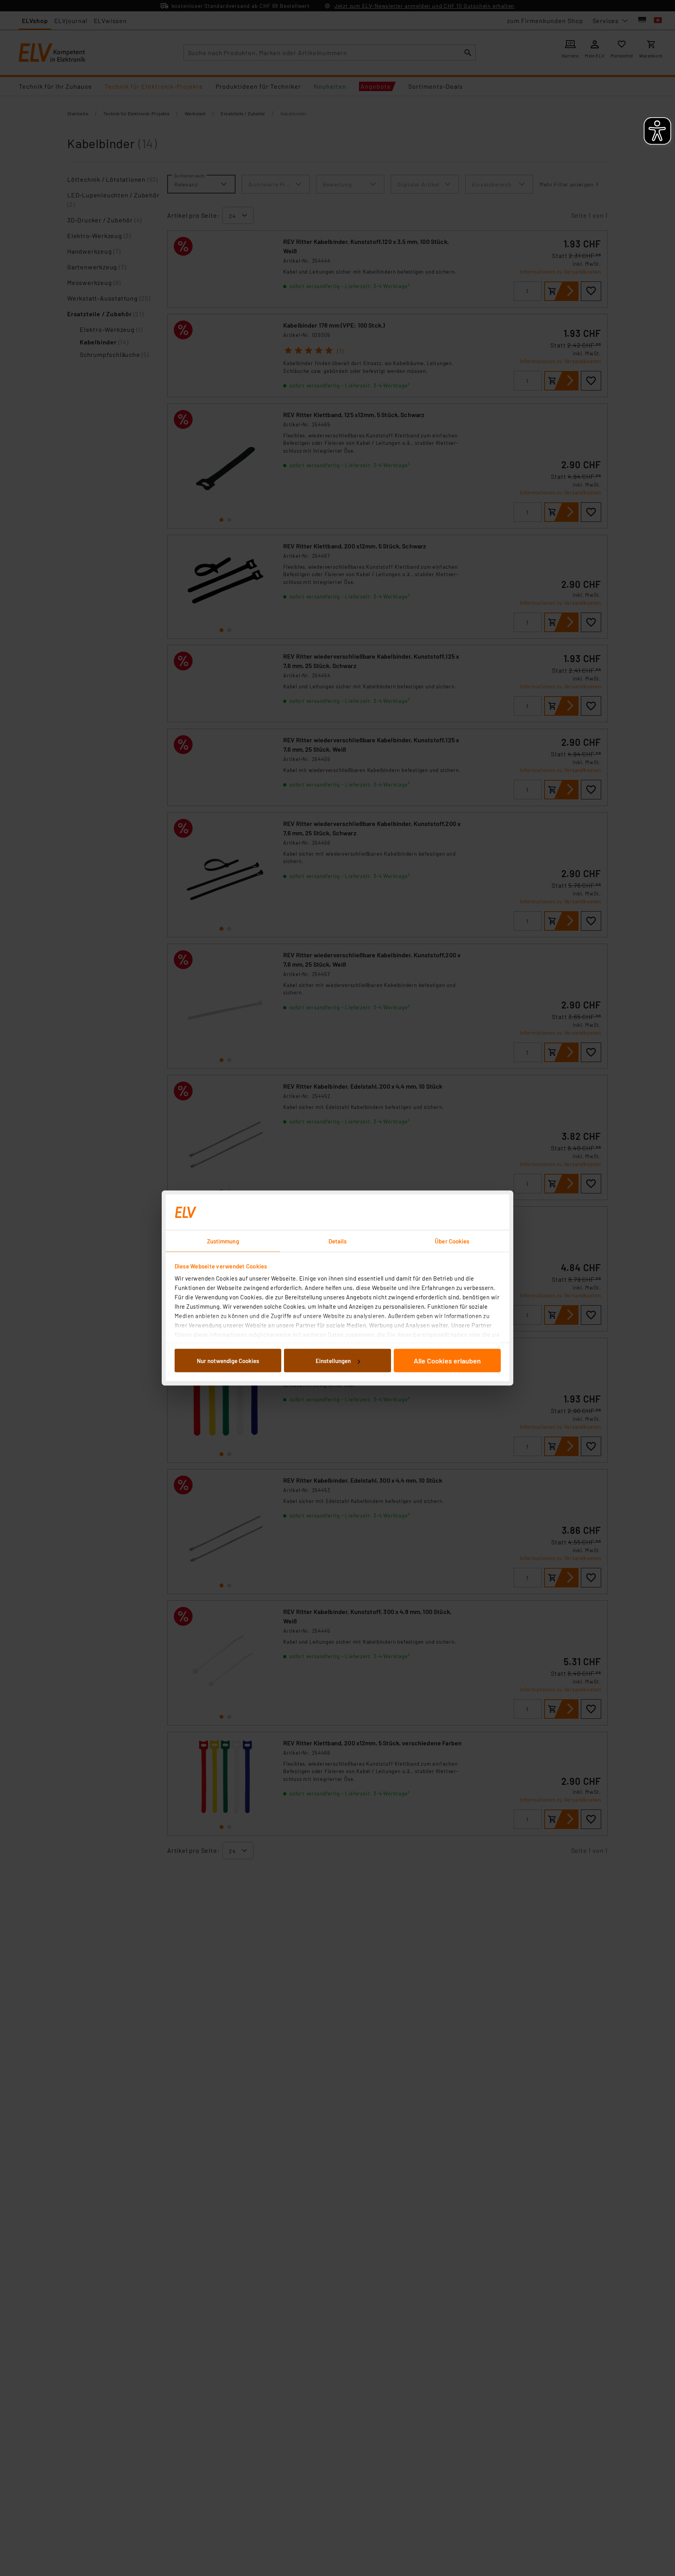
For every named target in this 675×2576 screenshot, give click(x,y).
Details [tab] (338, 1241)
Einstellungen (333, 1361)
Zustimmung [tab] (223, 1241)
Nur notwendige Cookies (228, 1361)
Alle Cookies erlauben (447, 1361)
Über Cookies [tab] (452, 1241)
